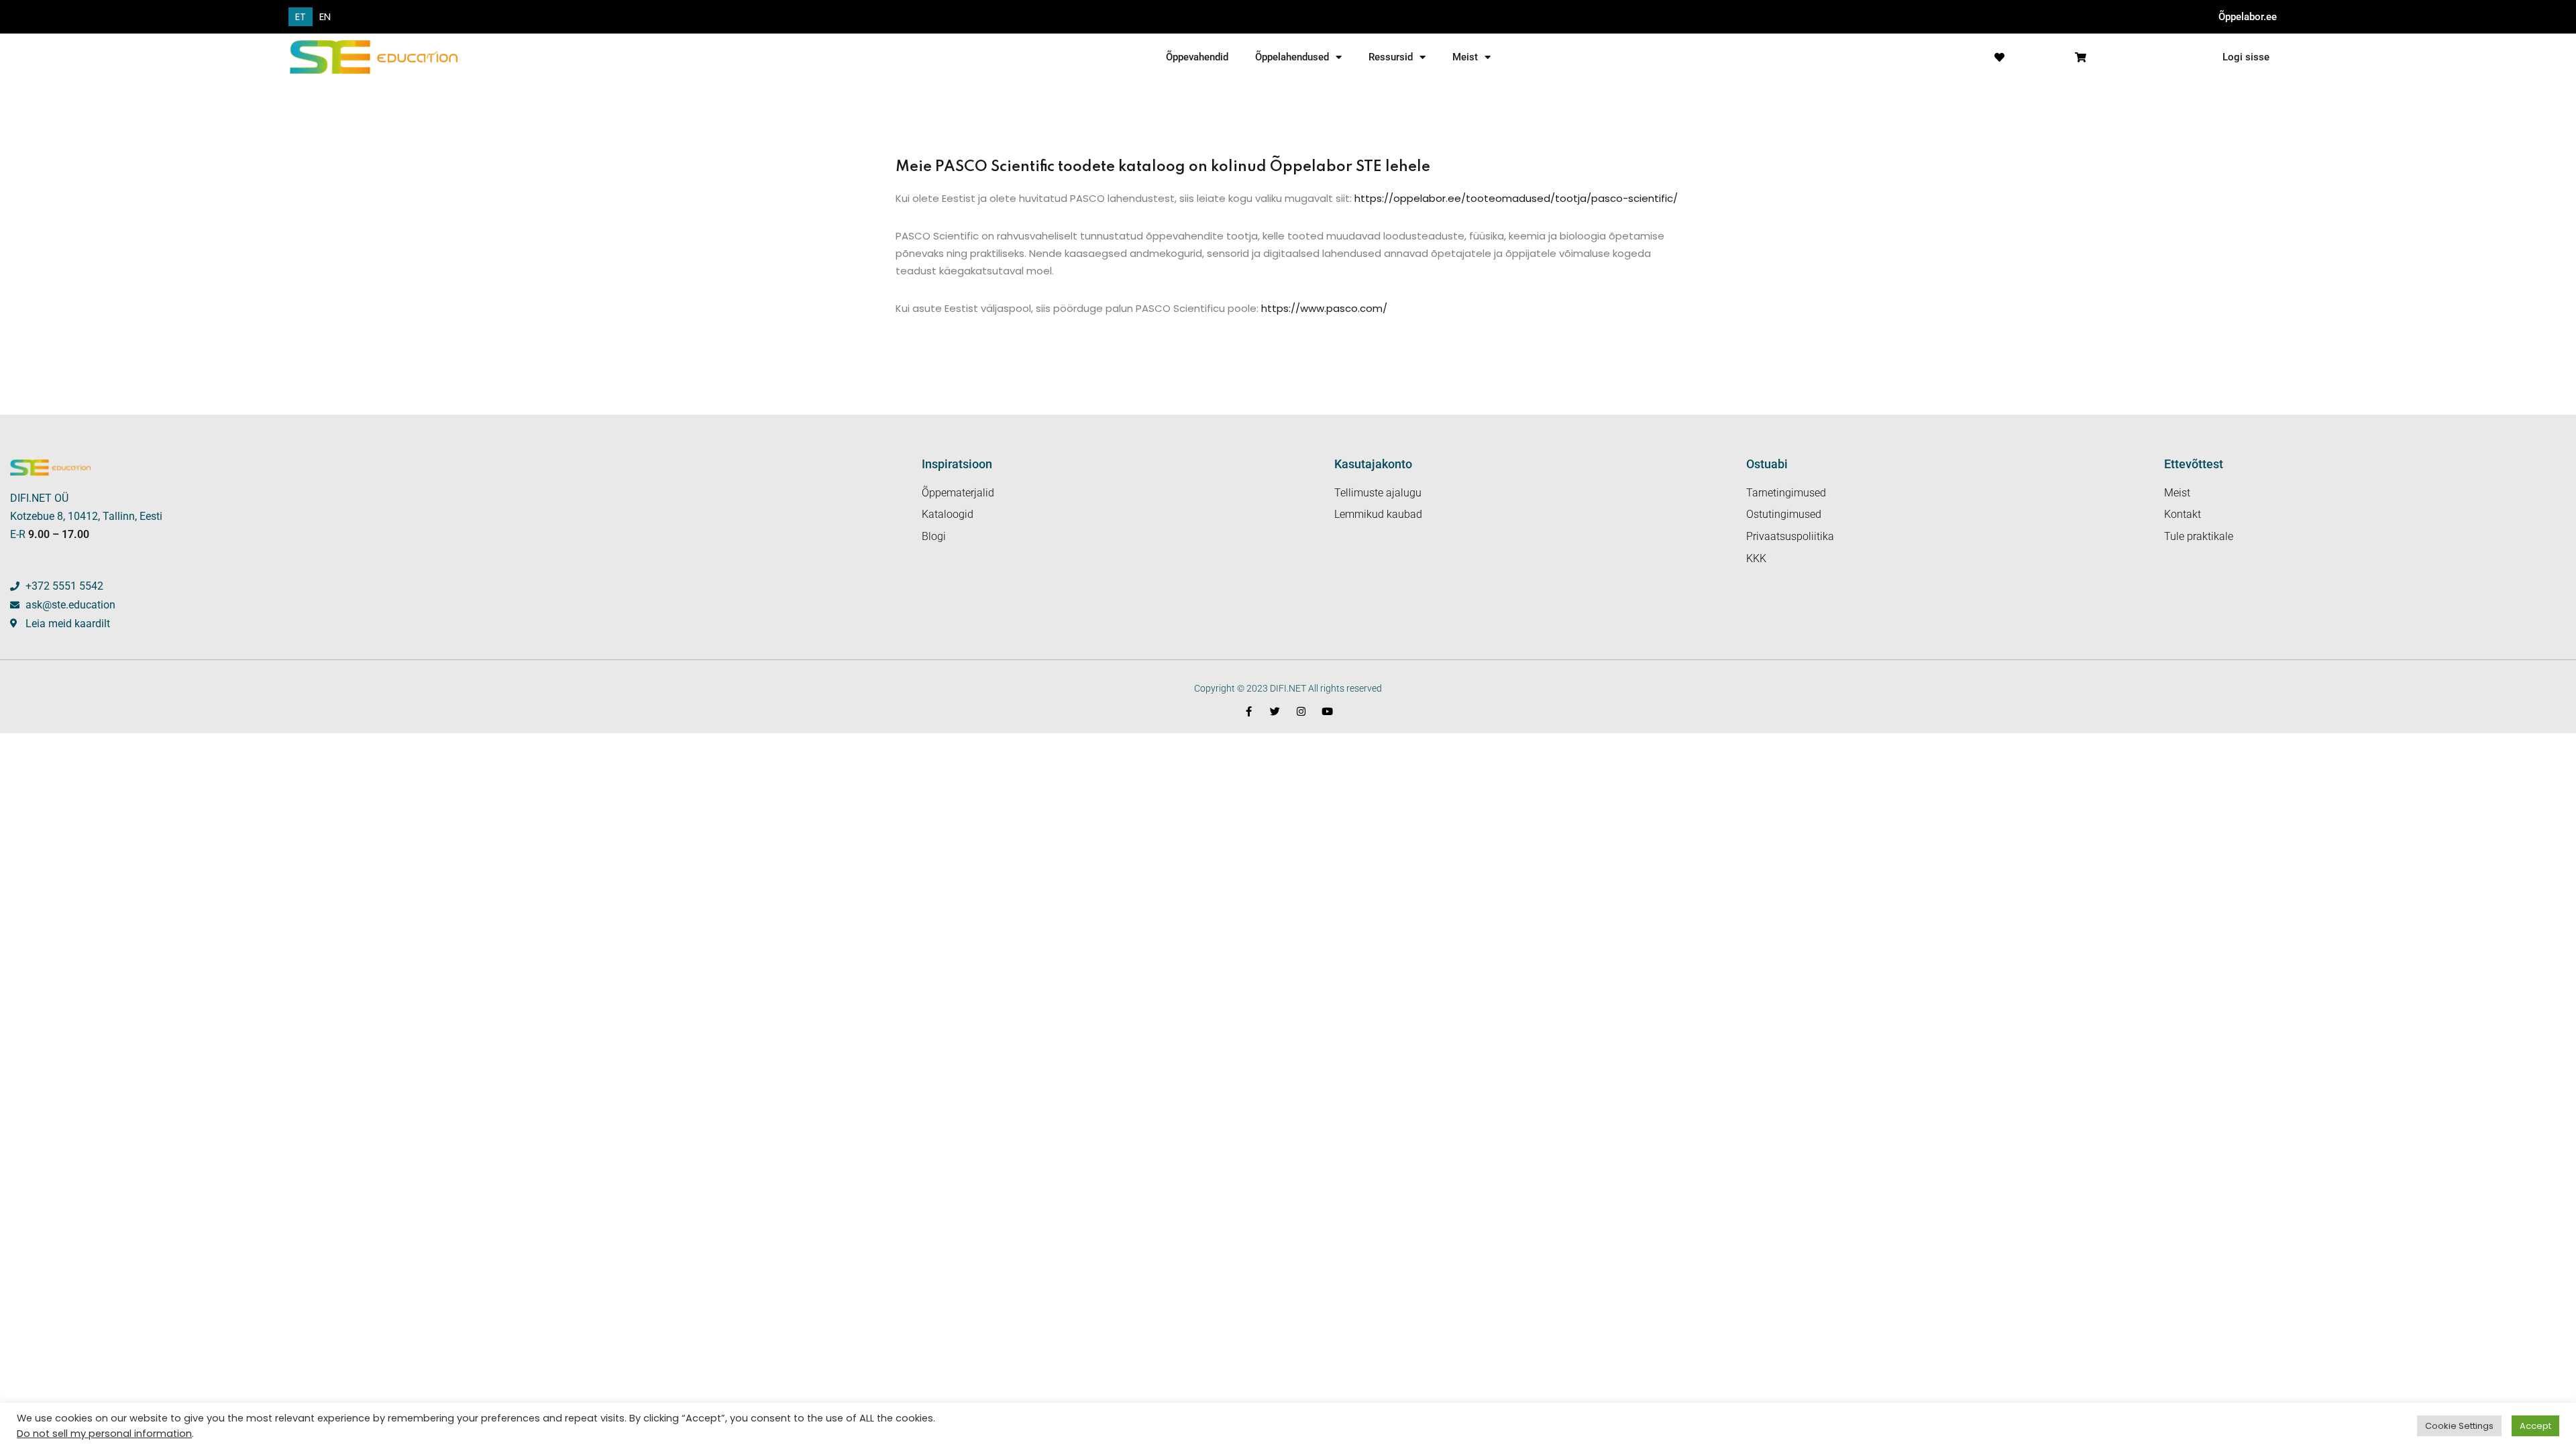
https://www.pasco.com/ (1323, 308)
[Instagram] (1301, 711)
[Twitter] (1275, 711)
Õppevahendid (1197, 57)
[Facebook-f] (1249, 711)
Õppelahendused (1292, 57)
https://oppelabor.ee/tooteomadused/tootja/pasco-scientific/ (1516, 198)
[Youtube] (1327, 711)
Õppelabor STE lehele (1350, 167)
